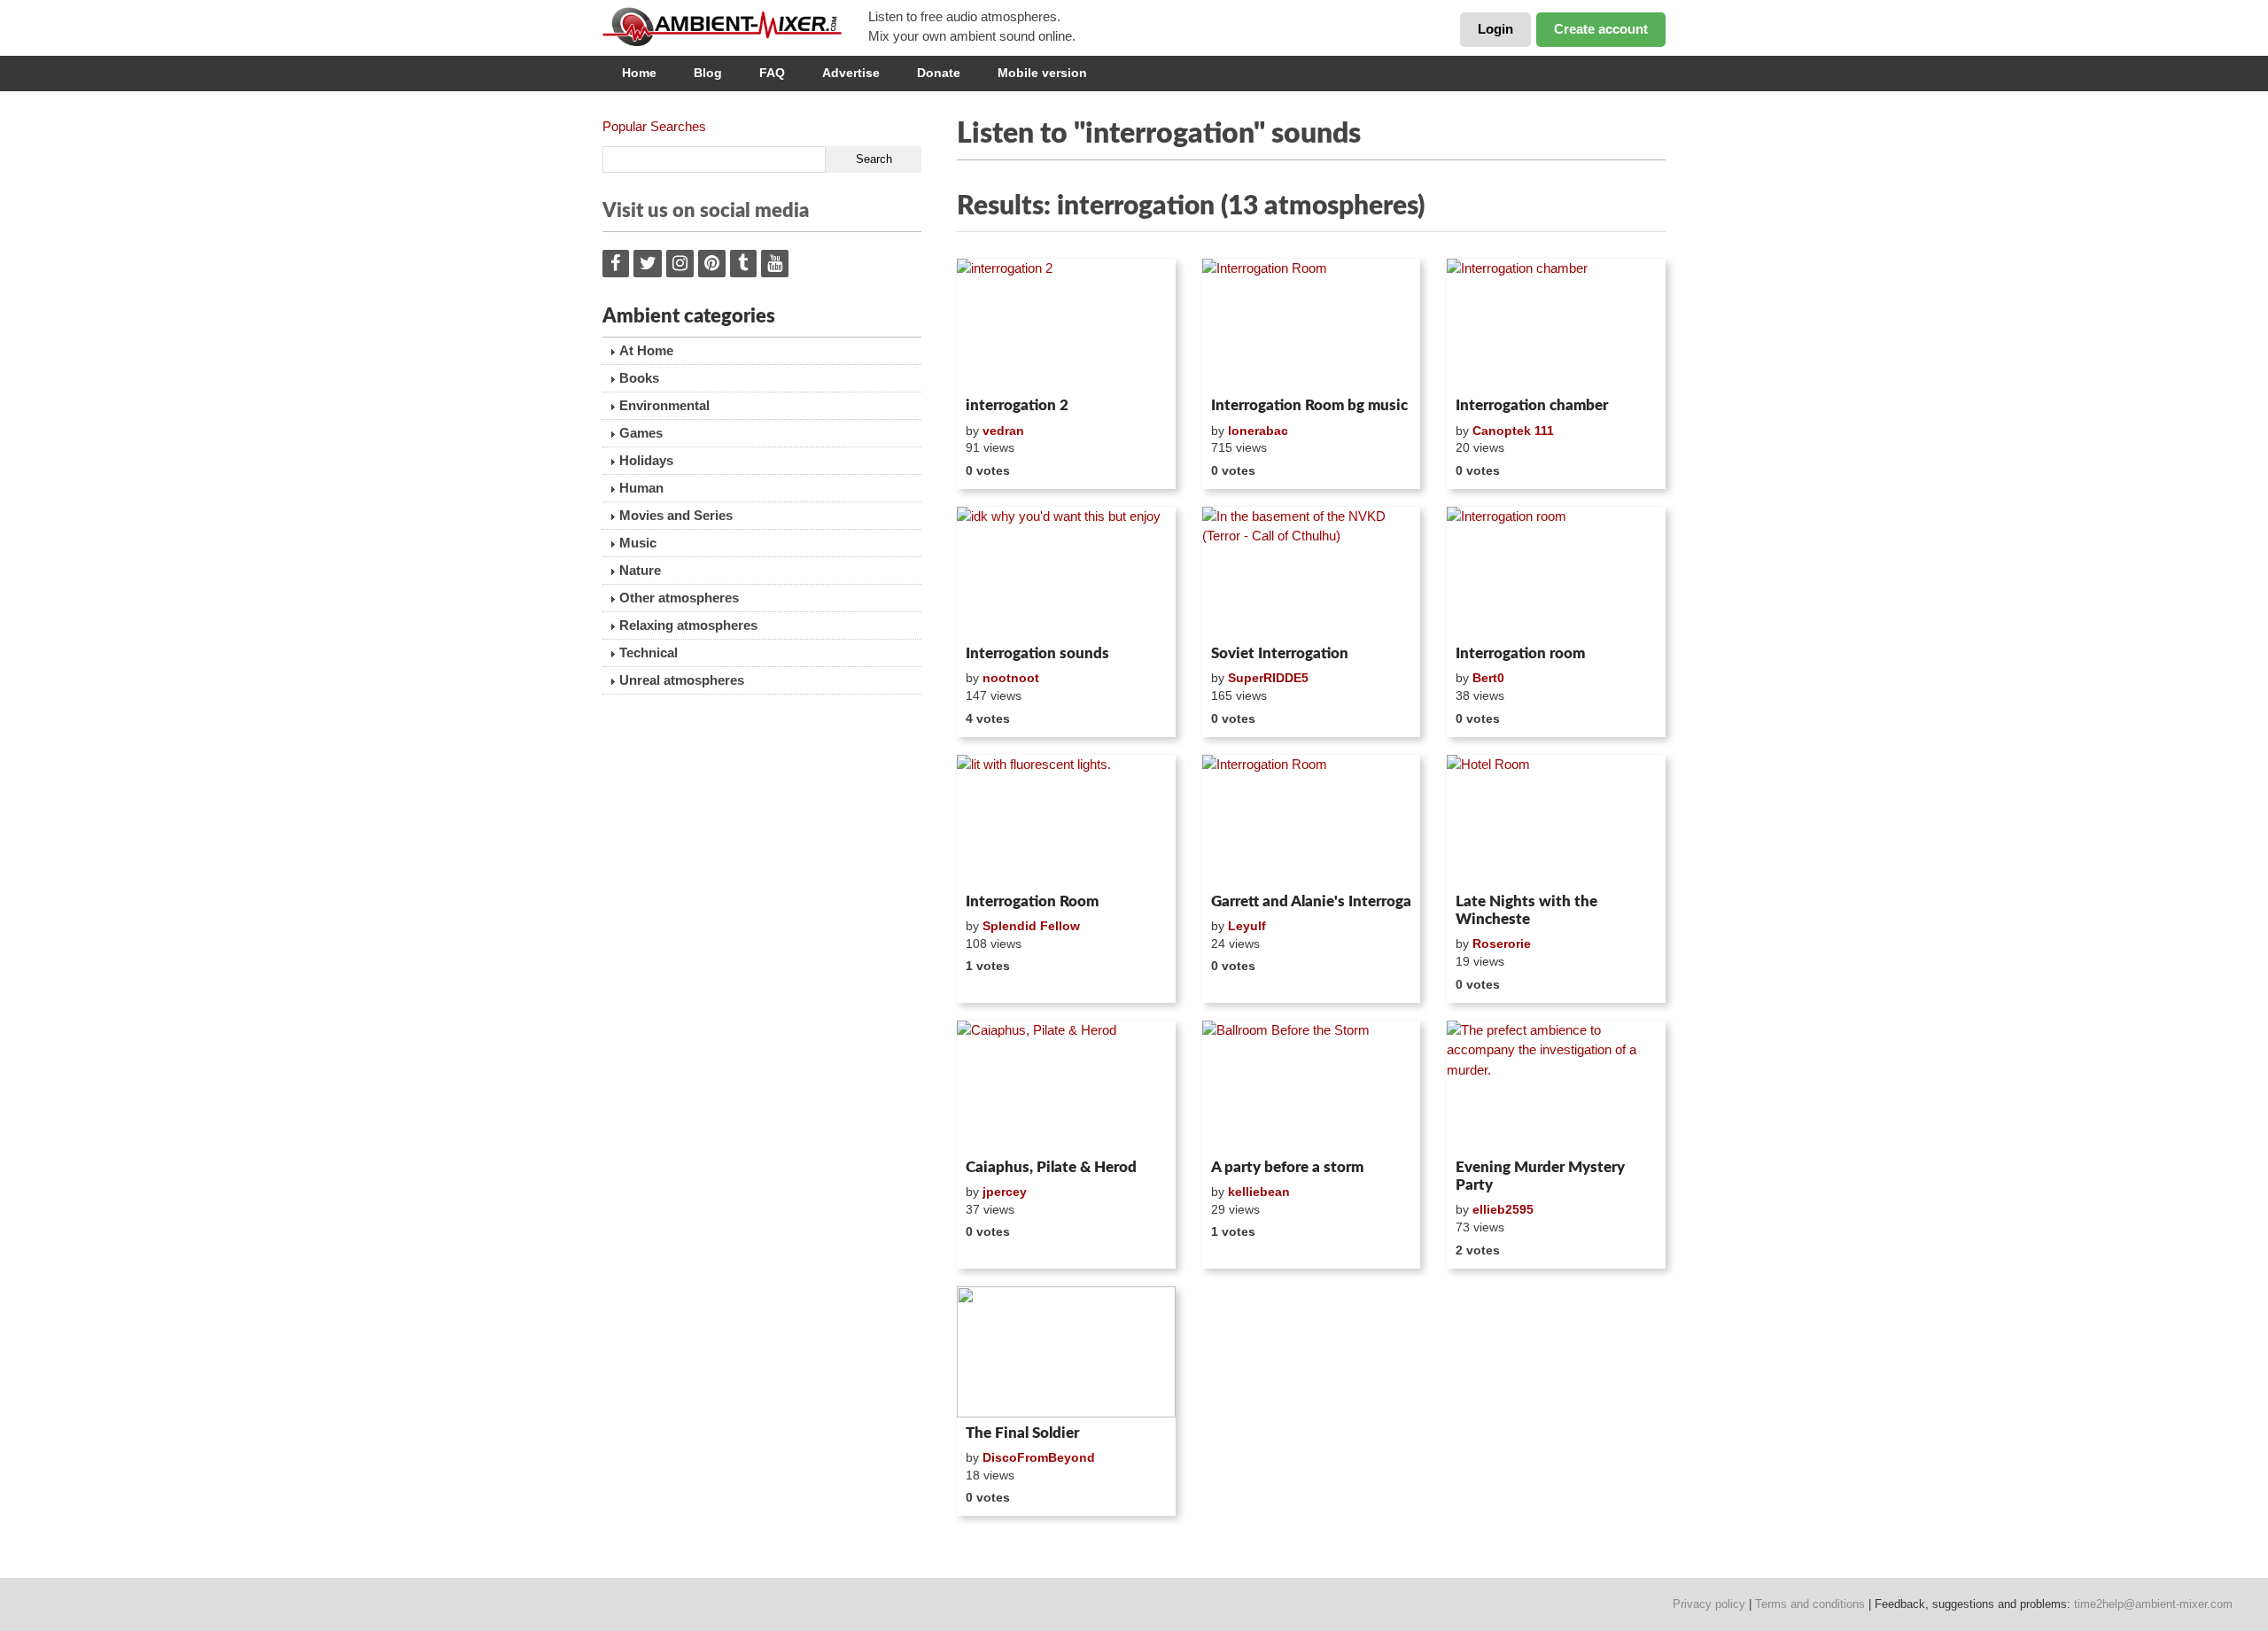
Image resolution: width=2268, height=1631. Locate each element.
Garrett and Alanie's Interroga (1311, 901)
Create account (1601, 29)
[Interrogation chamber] (1556, 324)
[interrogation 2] (1066, 324)
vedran (1003, 431)
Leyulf (1247, 926)
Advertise (851, 73)
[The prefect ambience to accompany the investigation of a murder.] (1556, 1086)
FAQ (772, 73)
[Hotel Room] (1556, 820)
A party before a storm (1287, 1167)
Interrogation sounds (1037, 653)
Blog (708, 73)
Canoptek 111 (1513, 431)
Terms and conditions (1810, 1604)
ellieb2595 (1503, 1209)
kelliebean (1259, 1192)
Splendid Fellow (1031, 926)
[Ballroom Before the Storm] (1312, 1086)
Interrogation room (1520, 653)
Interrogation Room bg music (1309, 405)
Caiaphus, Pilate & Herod (1051, 1167)
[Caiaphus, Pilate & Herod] (1066, 1086)
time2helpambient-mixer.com (2153, 1604)
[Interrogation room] (1556, 572)
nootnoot (1011, 678)
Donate (939, 73)
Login (1495, 29)
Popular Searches (654, 126)
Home (639, 73)
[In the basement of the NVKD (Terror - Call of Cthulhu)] (1312, 572)
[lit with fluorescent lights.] (1066, 820)
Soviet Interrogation (1280, 653)
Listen (1000, 367)
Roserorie (1502, 944)
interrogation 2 (1017, 405)
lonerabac (1258, 431)
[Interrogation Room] (1312, 324)
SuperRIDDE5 (1268, 678)
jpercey (1005, 1192)
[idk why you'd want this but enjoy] (1066, 572)
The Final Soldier (1022, 1433)
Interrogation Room (1032, 901)
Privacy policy (1709, 1604)
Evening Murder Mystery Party (1540, 1176)
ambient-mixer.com (735, 27)
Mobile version (1042, 73)
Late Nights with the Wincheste (1526, 910)
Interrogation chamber (1532, 405)
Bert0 (1488, 678)
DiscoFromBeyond (1039, 1457)
